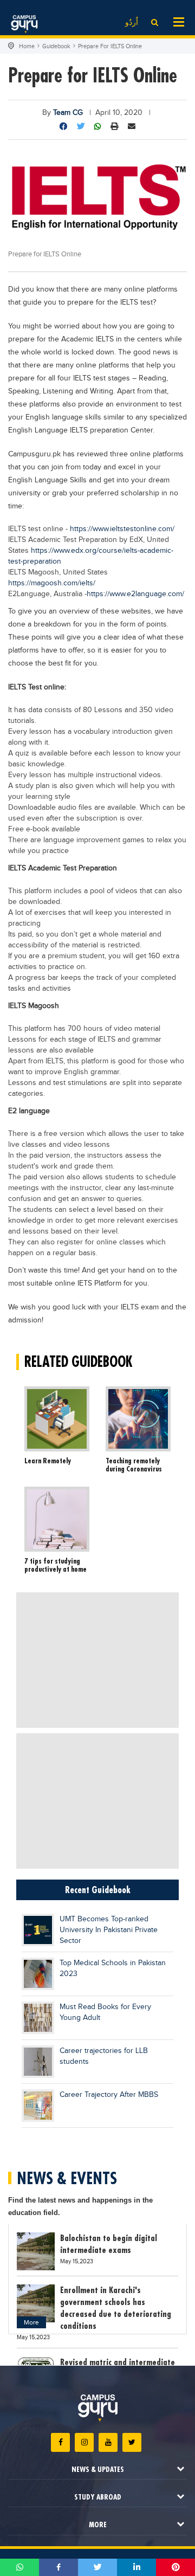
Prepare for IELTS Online (110, 46)
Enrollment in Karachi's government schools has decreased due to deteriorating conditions (116, 2308)
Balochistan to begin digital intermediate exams (109, 2244)
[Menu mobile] (179, 21)
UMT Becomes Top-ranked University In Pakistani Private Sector (109, 1930)
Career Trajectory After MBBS (109, 2095)
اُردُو (132, 23)
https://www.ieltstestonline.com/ (122, 529)
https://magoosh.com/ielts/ (52, 583)
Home (27, 46)
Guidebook (56, 46)
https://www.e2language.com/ (135, 594)
